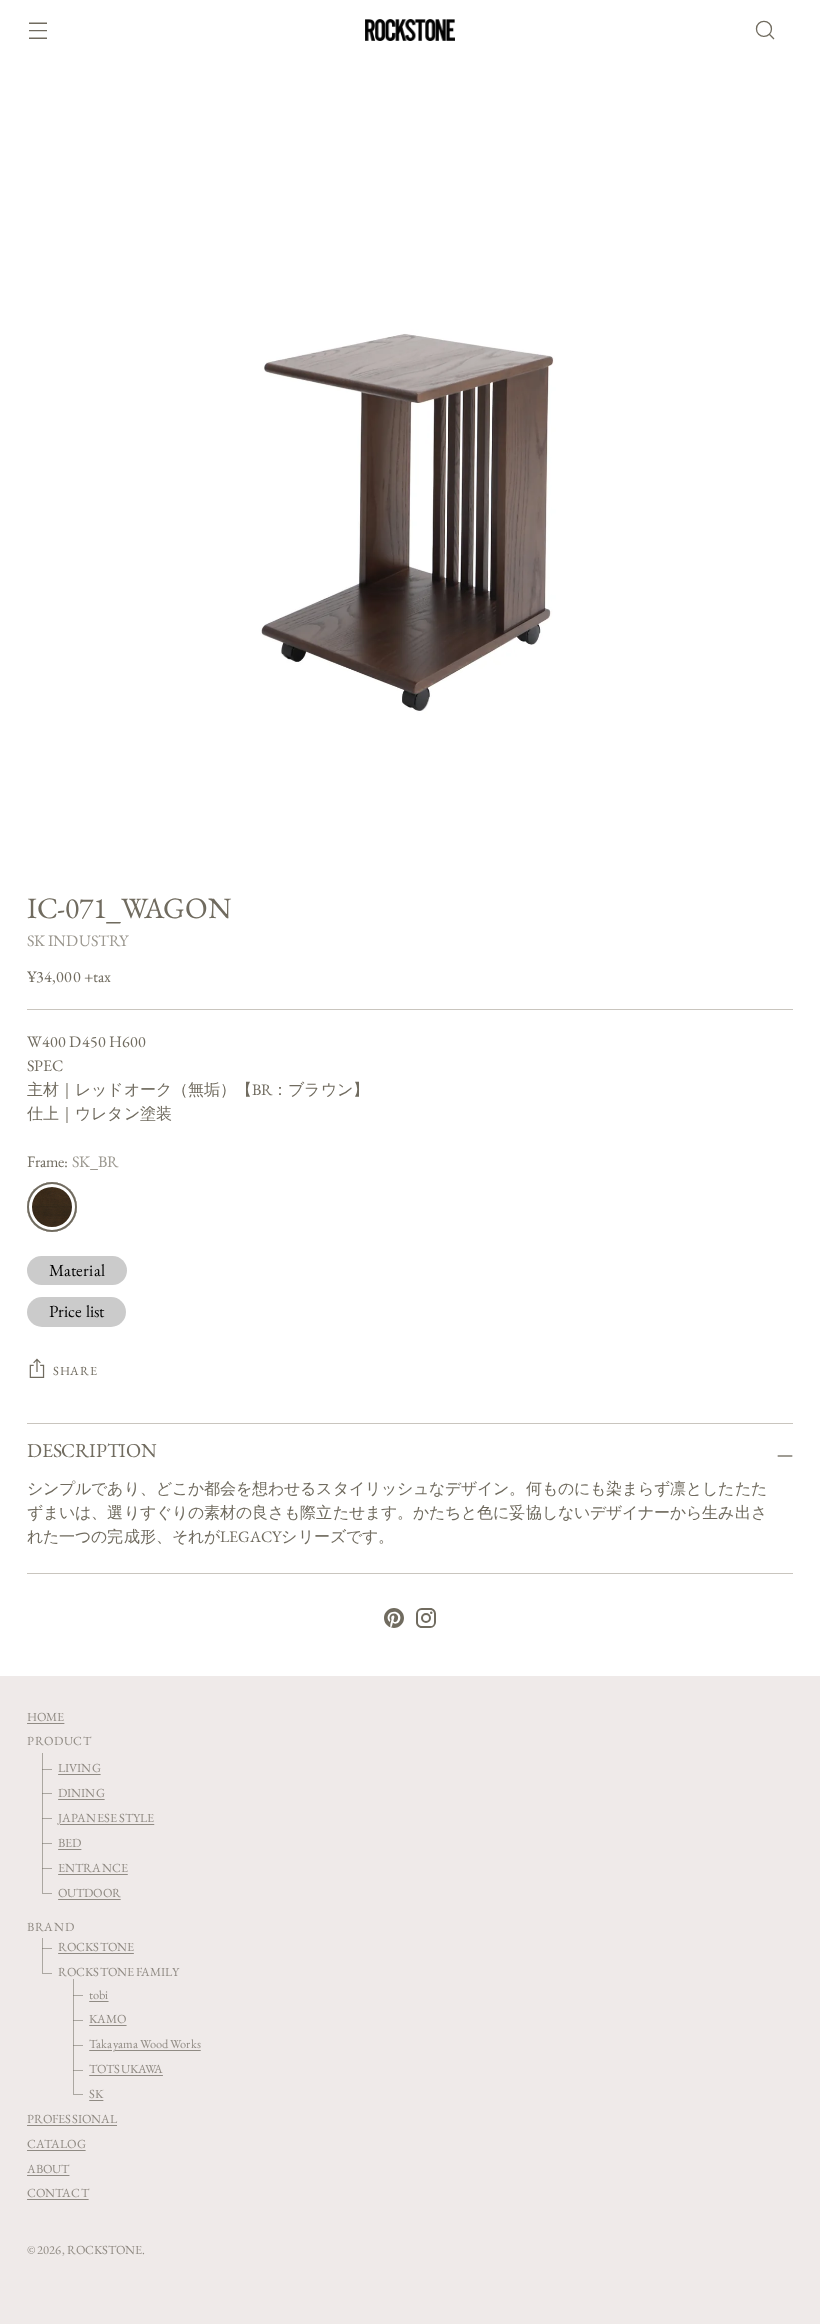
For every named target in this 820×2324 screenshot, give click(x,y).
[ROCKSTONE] (410, 30)
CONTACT (58, 2192)
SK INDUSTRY (77, 940)
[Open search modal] (771, 30)
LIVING (79, 1767)
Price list (76, 1311)
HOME (45, 1716)
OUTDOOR (89, 1892)
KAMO (107, 2018)
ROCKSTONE (96, 1946)
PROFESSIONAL (72, 2118)
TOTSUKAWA (126, 2068)
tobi (98, 1994)
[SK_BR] (52, 1207)
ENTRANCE (93, 1867)
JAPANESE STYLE (106, 1817)
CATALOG (56, 2143)
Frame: (72, 1161)
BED (69, 1842)
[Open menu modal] (37, 30)
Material (77, 1270)
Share (75, 1370)
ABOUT (48, 2168)
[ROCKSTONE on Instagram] (426, 1621)
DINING (81, 1792)
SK (96, 2093)
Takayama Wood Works (145, 2043)
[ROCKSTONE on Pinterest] (394, 1621)
